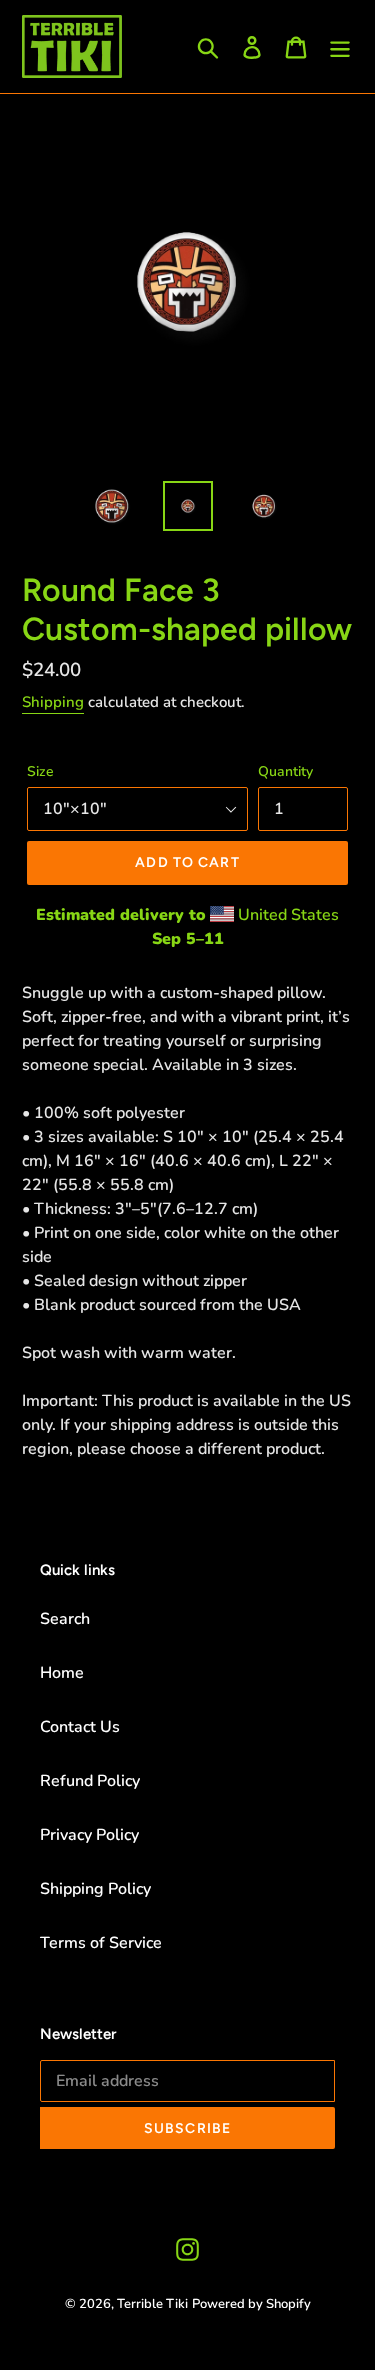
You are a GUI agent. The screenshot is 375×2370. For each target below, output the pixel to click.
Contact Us (80, 1727)
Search (65, 1619)
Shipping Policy (95, 1889)
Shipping (53, 702)
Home (62, 1673)
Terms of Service (101, 1943)
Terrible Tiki (152, 2304)
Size (40, 771)
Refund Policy (90, 1781)
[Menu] (340, 46)
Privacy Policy (89, 1835)
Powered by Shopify (251, 2304)
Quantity (285, 771)
